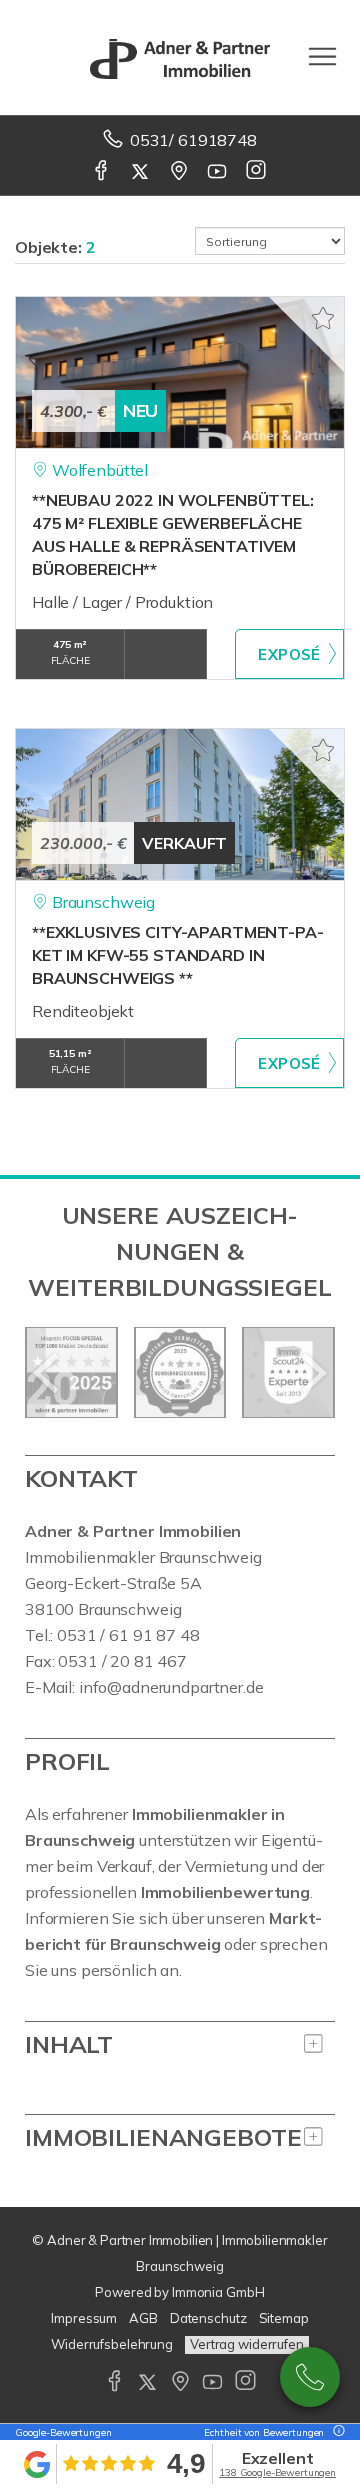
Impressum (84, 2318)
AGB (143, 2318)
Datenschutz (208, 2318)
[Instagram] (257, 172)
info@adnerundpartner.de (171, 1687)
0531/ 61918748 (193, 140)
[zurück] (47, 1373)
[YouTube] (218, 172)
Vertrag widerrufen (247, 2344)
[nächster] (312, 1373)
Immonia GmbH (218, 2292)
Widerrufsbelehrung (112, 2344)
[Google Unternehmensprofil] (180, 172)
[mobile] (322, 56)
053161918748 (310, 2377)
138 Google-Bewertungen (277, 2472)
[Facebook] (102, 172)
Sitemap (284, 2318)
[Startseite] (180, 57)
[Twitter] (141, 172)
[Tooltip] (336, 2432)
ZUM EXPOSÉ (289, 654)
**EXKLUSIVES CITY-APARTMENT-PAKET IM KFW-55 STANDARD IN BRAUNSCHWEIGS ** (178, 955)
